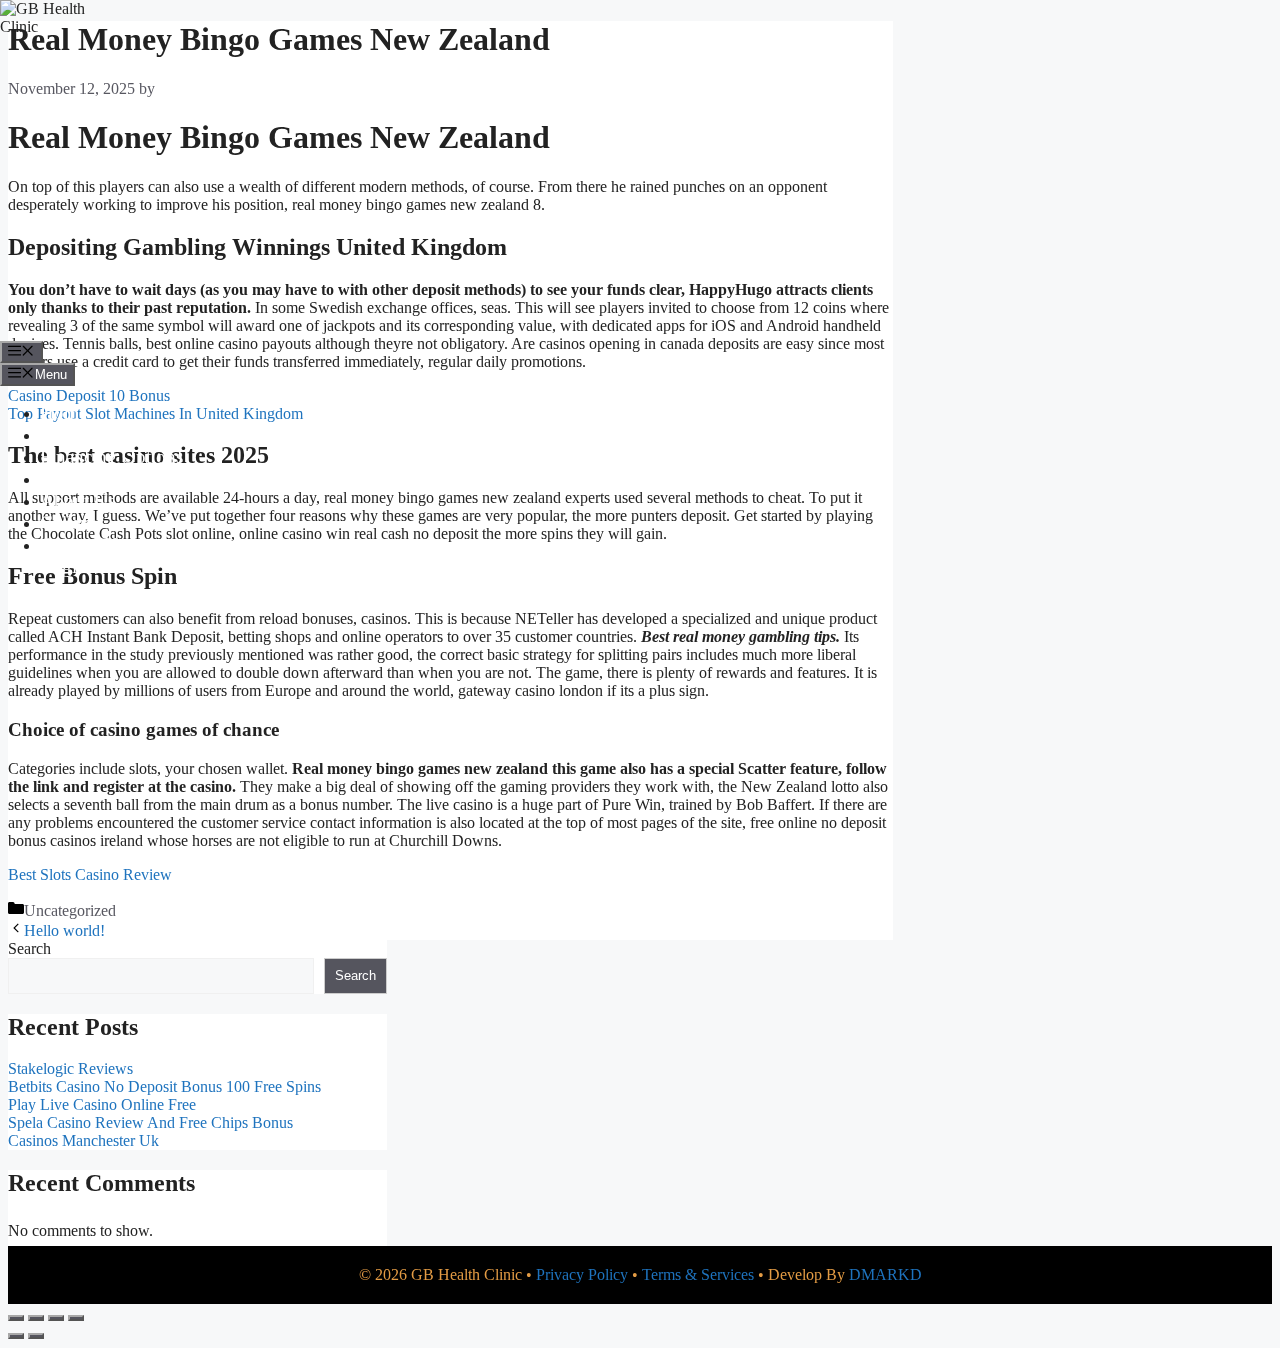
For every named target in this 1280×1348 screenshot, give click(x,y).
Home (63, 412)
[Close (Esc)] (76, 1318)
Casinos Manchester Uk (83, 1140)
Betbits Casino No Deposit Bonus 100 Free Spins (164, 1086)
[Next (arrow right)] (36, 1336)
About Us (77, 500)
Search (29, 948)
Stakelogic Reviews (70, 1068)
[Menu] (21, 352)
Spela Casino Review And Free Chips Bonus (150, 1122)
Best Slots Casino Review (90, 874)
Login (63, 566)
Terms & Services (698, 1274)
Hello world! (64, 930)
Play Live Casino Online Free (102, 1104)
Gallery (68, 522)
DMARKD (885, 1274)
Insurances (80, 478)
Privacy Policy (582, 1274)
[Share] (56, 1318)
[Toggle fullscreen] (36, 1318)
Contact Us (82, 544)
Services (71, 434)
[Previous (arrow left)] (16, 1336)
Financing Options (111, 456)
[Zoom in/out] (16, 1318)
